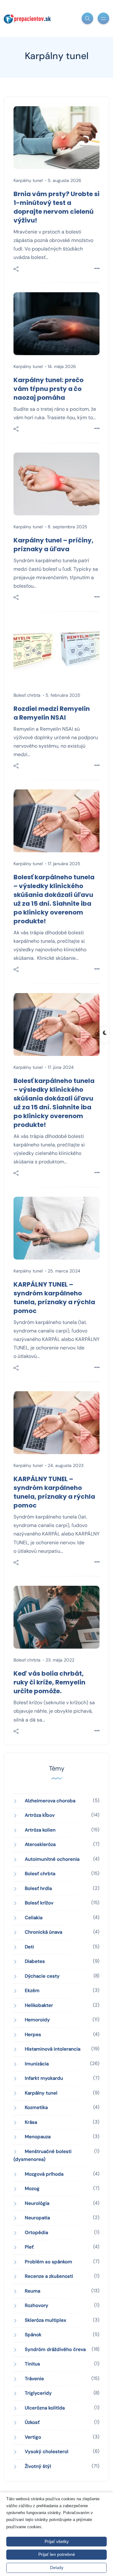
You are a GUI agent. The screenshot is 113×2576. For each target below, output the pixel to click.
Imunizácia (37, 2064)
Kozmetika (36, 2107)
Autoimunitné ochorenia (52, 1859)
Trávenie (34, 2379)
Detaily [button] (57, 2568)
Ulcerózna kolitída (45, 2408)
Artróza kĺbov (40, 1815)
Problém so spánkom (48, 2262)
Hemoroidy (37, 2020)
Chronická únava (43, 1932)
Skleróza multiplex (46, 2320)
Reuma (32, 2291)
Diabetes (35, 1961)
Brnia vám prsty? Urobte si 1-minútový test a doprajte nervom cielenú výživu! (56, 207)
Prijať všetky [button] (57, 2541)
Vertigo (33, 2437)
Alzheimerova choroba (50, 1801)
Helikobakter (39, 2005)
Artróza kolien (40, 1830)
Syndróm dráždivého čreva (55, 2349)
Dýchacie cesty (42, 1976)
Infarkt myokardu (44, 2078)
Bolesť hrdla (38, 1888)
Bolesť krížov (39, 1903)
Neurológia (37, 2203)
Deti (29, 1947)
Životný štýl (38, 2466)
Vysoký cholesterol (47, 2452)
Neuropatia (37, 2218)
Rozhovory (37, 2305)
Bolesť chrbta (27, 695)
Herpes (33, 2035)
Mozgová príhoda (44, 2174)
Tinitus (32, 2364)
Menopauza (38, 2137)
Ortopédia (36, 2233)
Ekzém (32, 1991)
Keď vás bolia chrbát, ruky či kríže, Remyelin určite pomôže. (49, 1682)
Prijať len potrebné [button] (57, 2554)
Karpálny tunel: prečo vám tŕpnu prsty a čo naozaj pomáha (48, 389)
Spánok (33, 2335)
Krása (31, 2122)
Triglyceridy (38, 2393)
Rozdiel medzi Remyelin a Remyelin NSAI (52, 713)
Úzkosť (32, 2422)
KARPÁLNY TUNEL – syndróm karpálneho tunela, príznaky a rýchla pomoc (54, 1298)
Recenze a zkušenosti (49, 2276)
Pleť (29, 2247)
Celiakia (34, 1918)
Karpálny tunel (28, 180)
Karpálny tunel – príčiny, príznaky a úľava (54, 545)
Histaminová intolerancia (53, 2049)
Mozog (32, 2189)
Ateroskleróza (40, 1844)
